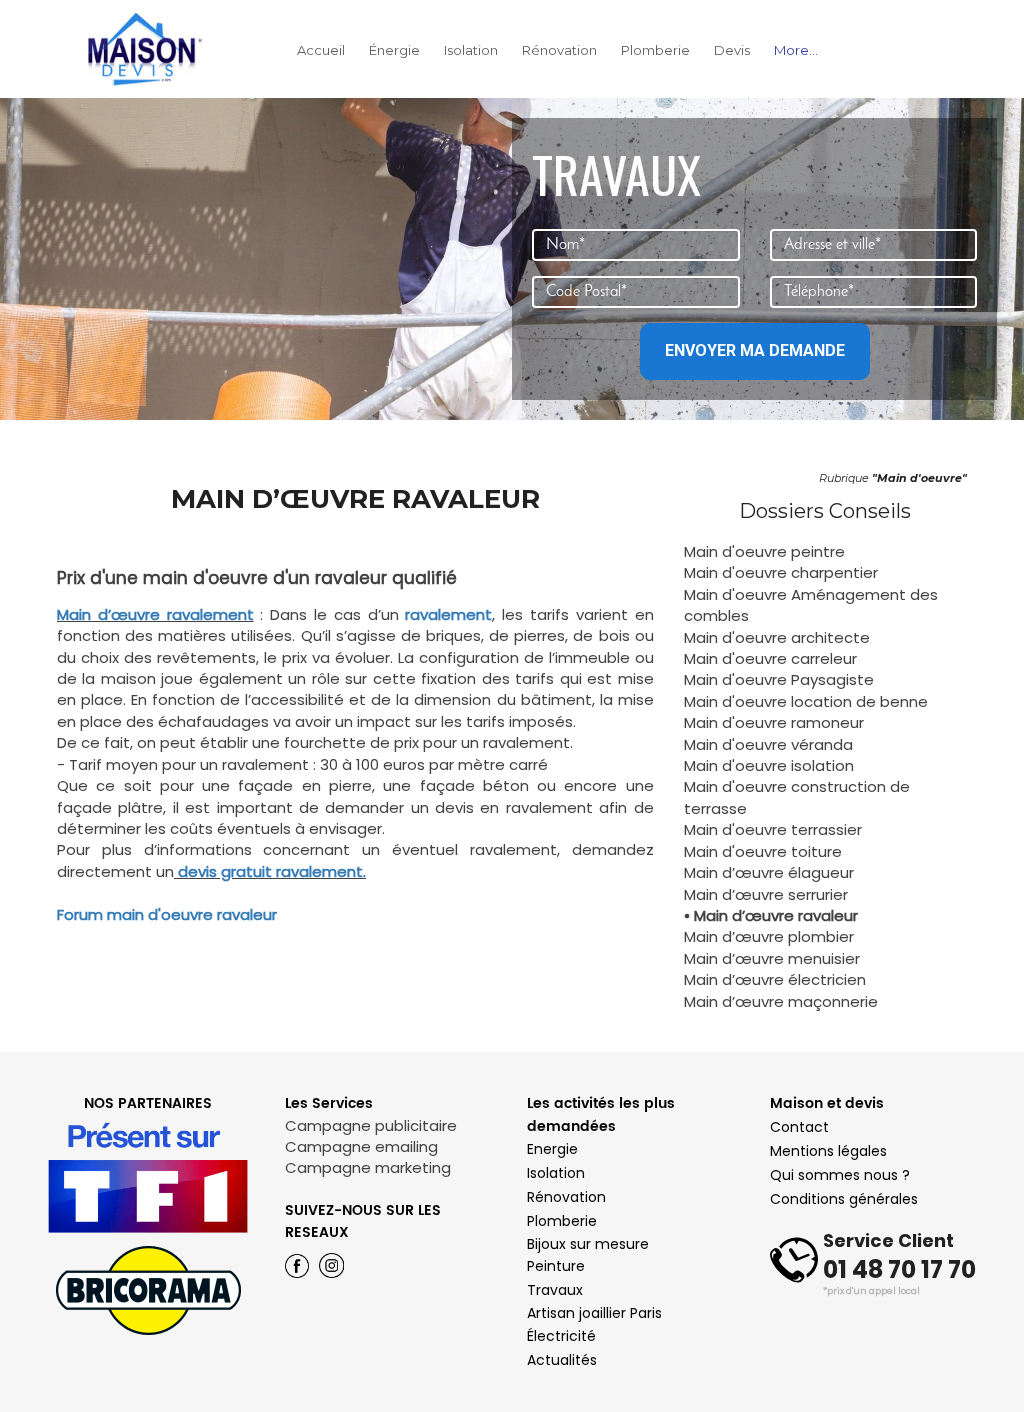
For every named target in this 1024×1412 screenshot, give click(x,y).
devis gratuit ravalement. (270, 871)
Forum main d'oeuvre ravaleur (167, 914)
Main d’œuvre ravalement (155, 614)
